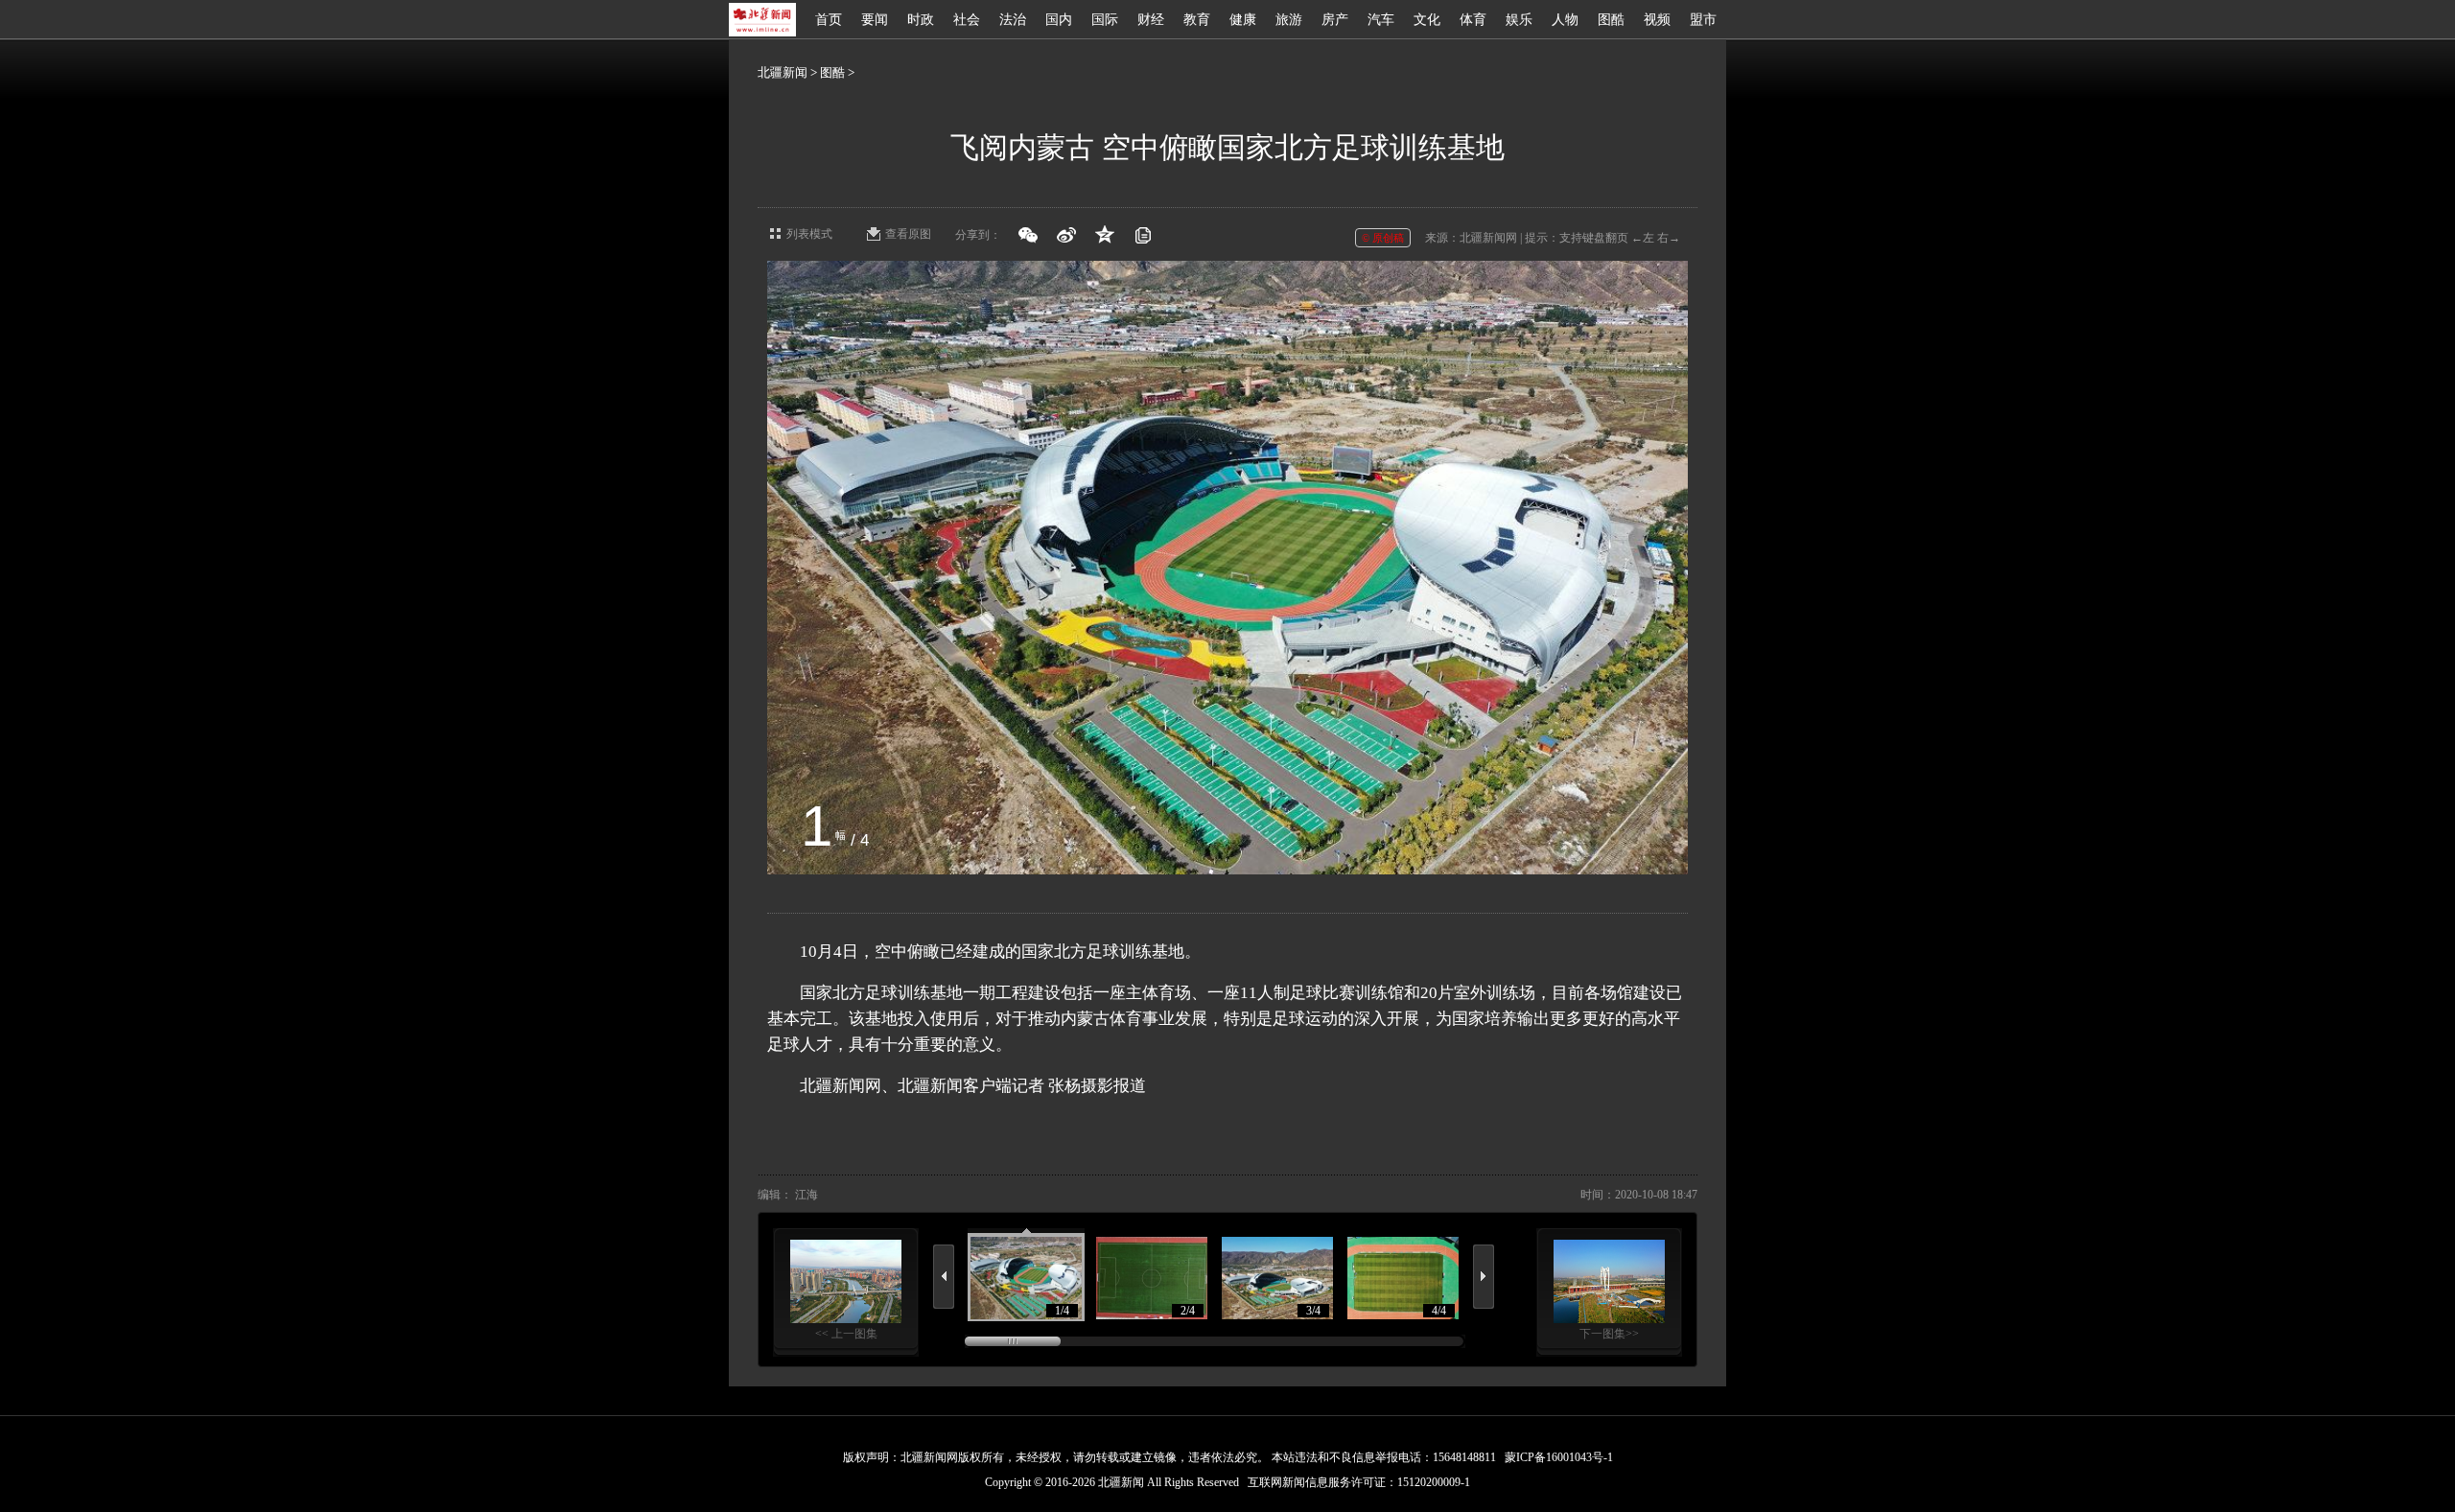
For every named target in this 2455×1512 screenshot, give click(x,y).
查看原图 (908, 234)
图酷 (1611, 20)
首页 (829, 20)
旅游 (1289, 20)
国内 (1059, 20)
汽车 (1381, 20)
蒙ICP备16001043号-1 (1559, 1457)
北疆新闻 (783, 72)
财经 (1151, 20)
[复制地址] (1143, 235)
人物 (1565, 20)
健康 (1243, 20)
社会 (967, 20)
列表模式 (809, 234)
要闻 (875, 20)
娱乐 (1519, 20)
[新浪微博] (1066, 235)
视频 (1657, 20)
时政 (921, 20)
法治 (1013, 20)
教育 (1197, 20)
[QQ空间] (1105, 235)
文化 (1427, 20)
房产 (1335, 20)
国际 (1105, 20)
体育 (1473, 20)
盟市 (1703, 20)
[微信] (1028, 235)
